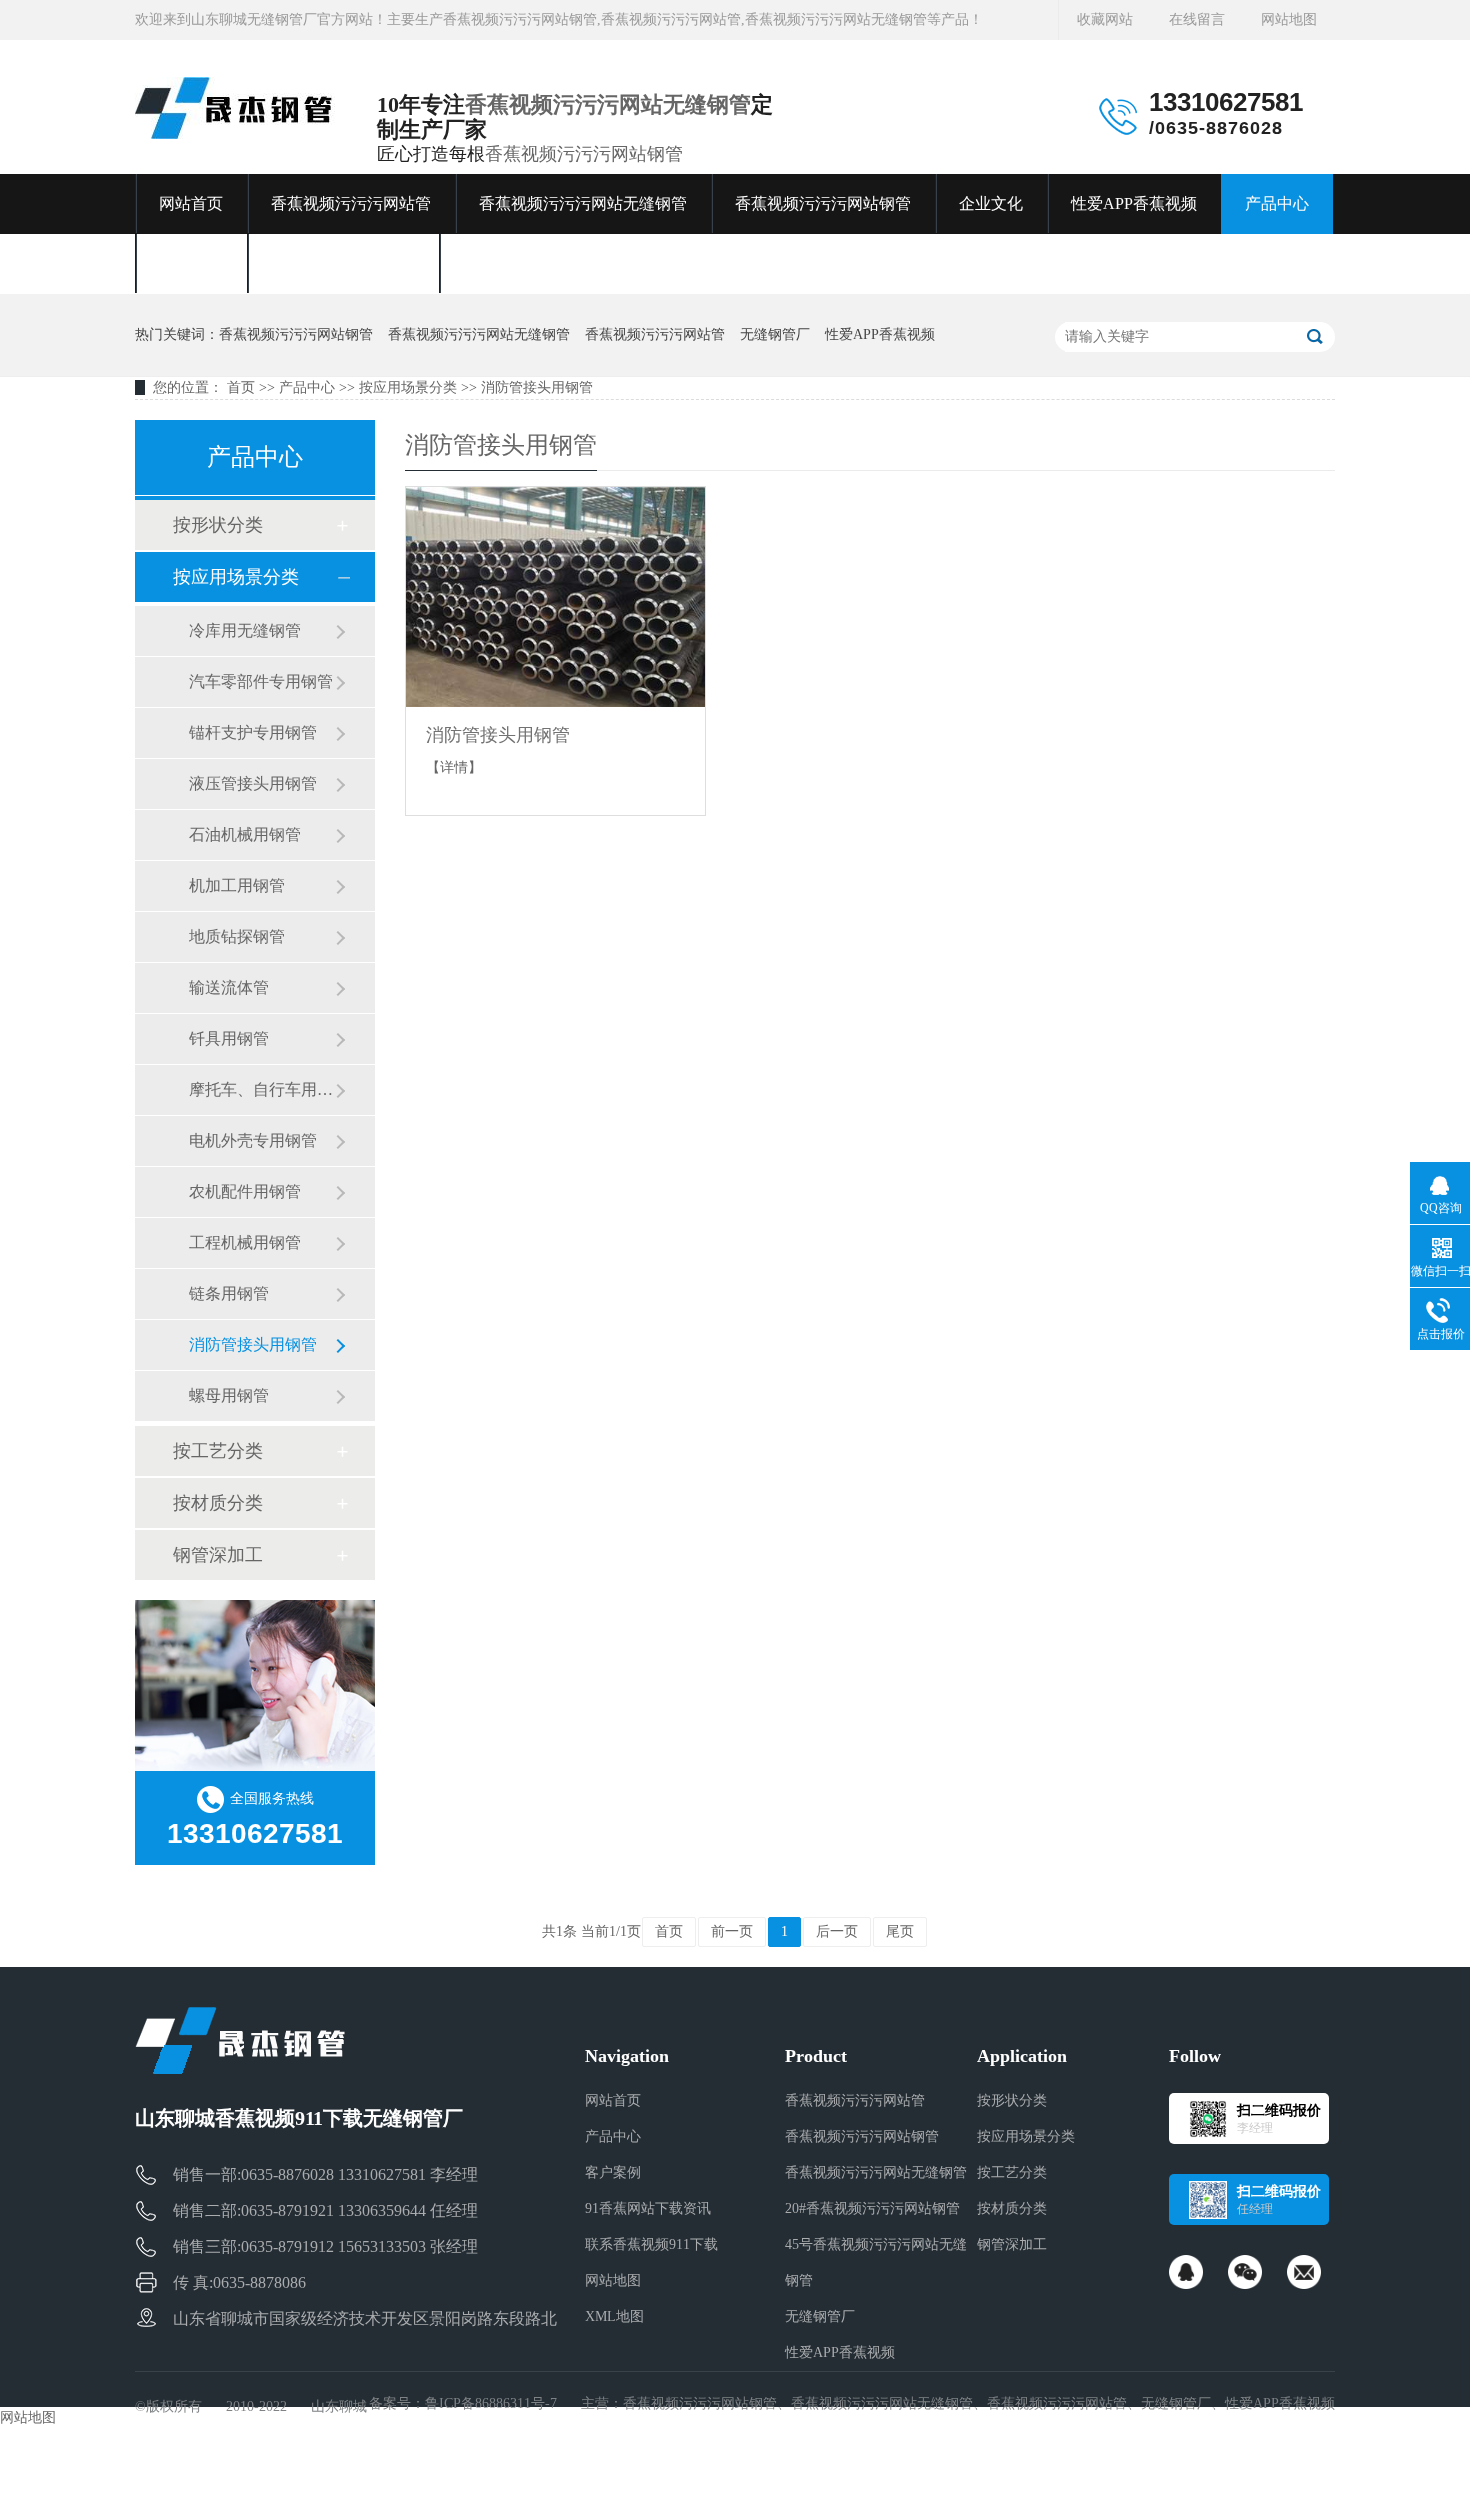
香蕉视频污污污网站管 (351, 203)
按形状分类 (218, 525)
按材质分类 (218, 1503)
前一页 (732, 1931)
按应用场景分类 (408, 387)
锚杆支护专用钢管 (253, 732)
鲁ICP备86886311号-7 (491, 2403)
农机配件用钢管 (245, 1191)
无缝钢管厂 (775, 334)
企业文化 (991, 203)
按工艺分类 (218, 1451)
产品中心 (1277, 203)
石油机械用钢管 (245, 834)
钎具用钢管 (229, 1038)
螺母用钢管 (229, 1395)
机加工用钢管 (237, 885)
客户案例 (191, 263)
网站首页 (191, 203)
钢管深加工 (218, 1555)
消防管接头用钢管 (537, 387)
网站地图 (1289, 19)
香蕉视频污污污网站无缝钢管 (608, 104)
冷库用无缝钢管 (245, 630)
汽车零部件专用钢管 (261, 681)
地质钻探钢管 (237, 936)
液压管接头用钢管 (253, 783)
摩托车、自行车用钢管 (262, 1089)
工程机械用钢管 (245, 1242)
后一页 (837, 1931)
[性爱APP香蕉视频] (235, 108)
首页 (241, 387)
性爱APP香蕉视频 (1134, 203)
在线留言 (1197, 19)
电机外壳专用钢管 (253, 1140)
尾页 (900, 1931)
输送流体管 (229, 987)
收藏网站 (1105, 19)
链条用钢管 (229, 1293)
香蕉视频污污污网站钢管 (584, 154)
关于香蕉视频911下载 (539, 263)
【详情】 (454, 767)
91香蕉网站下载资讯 (343, 263)
